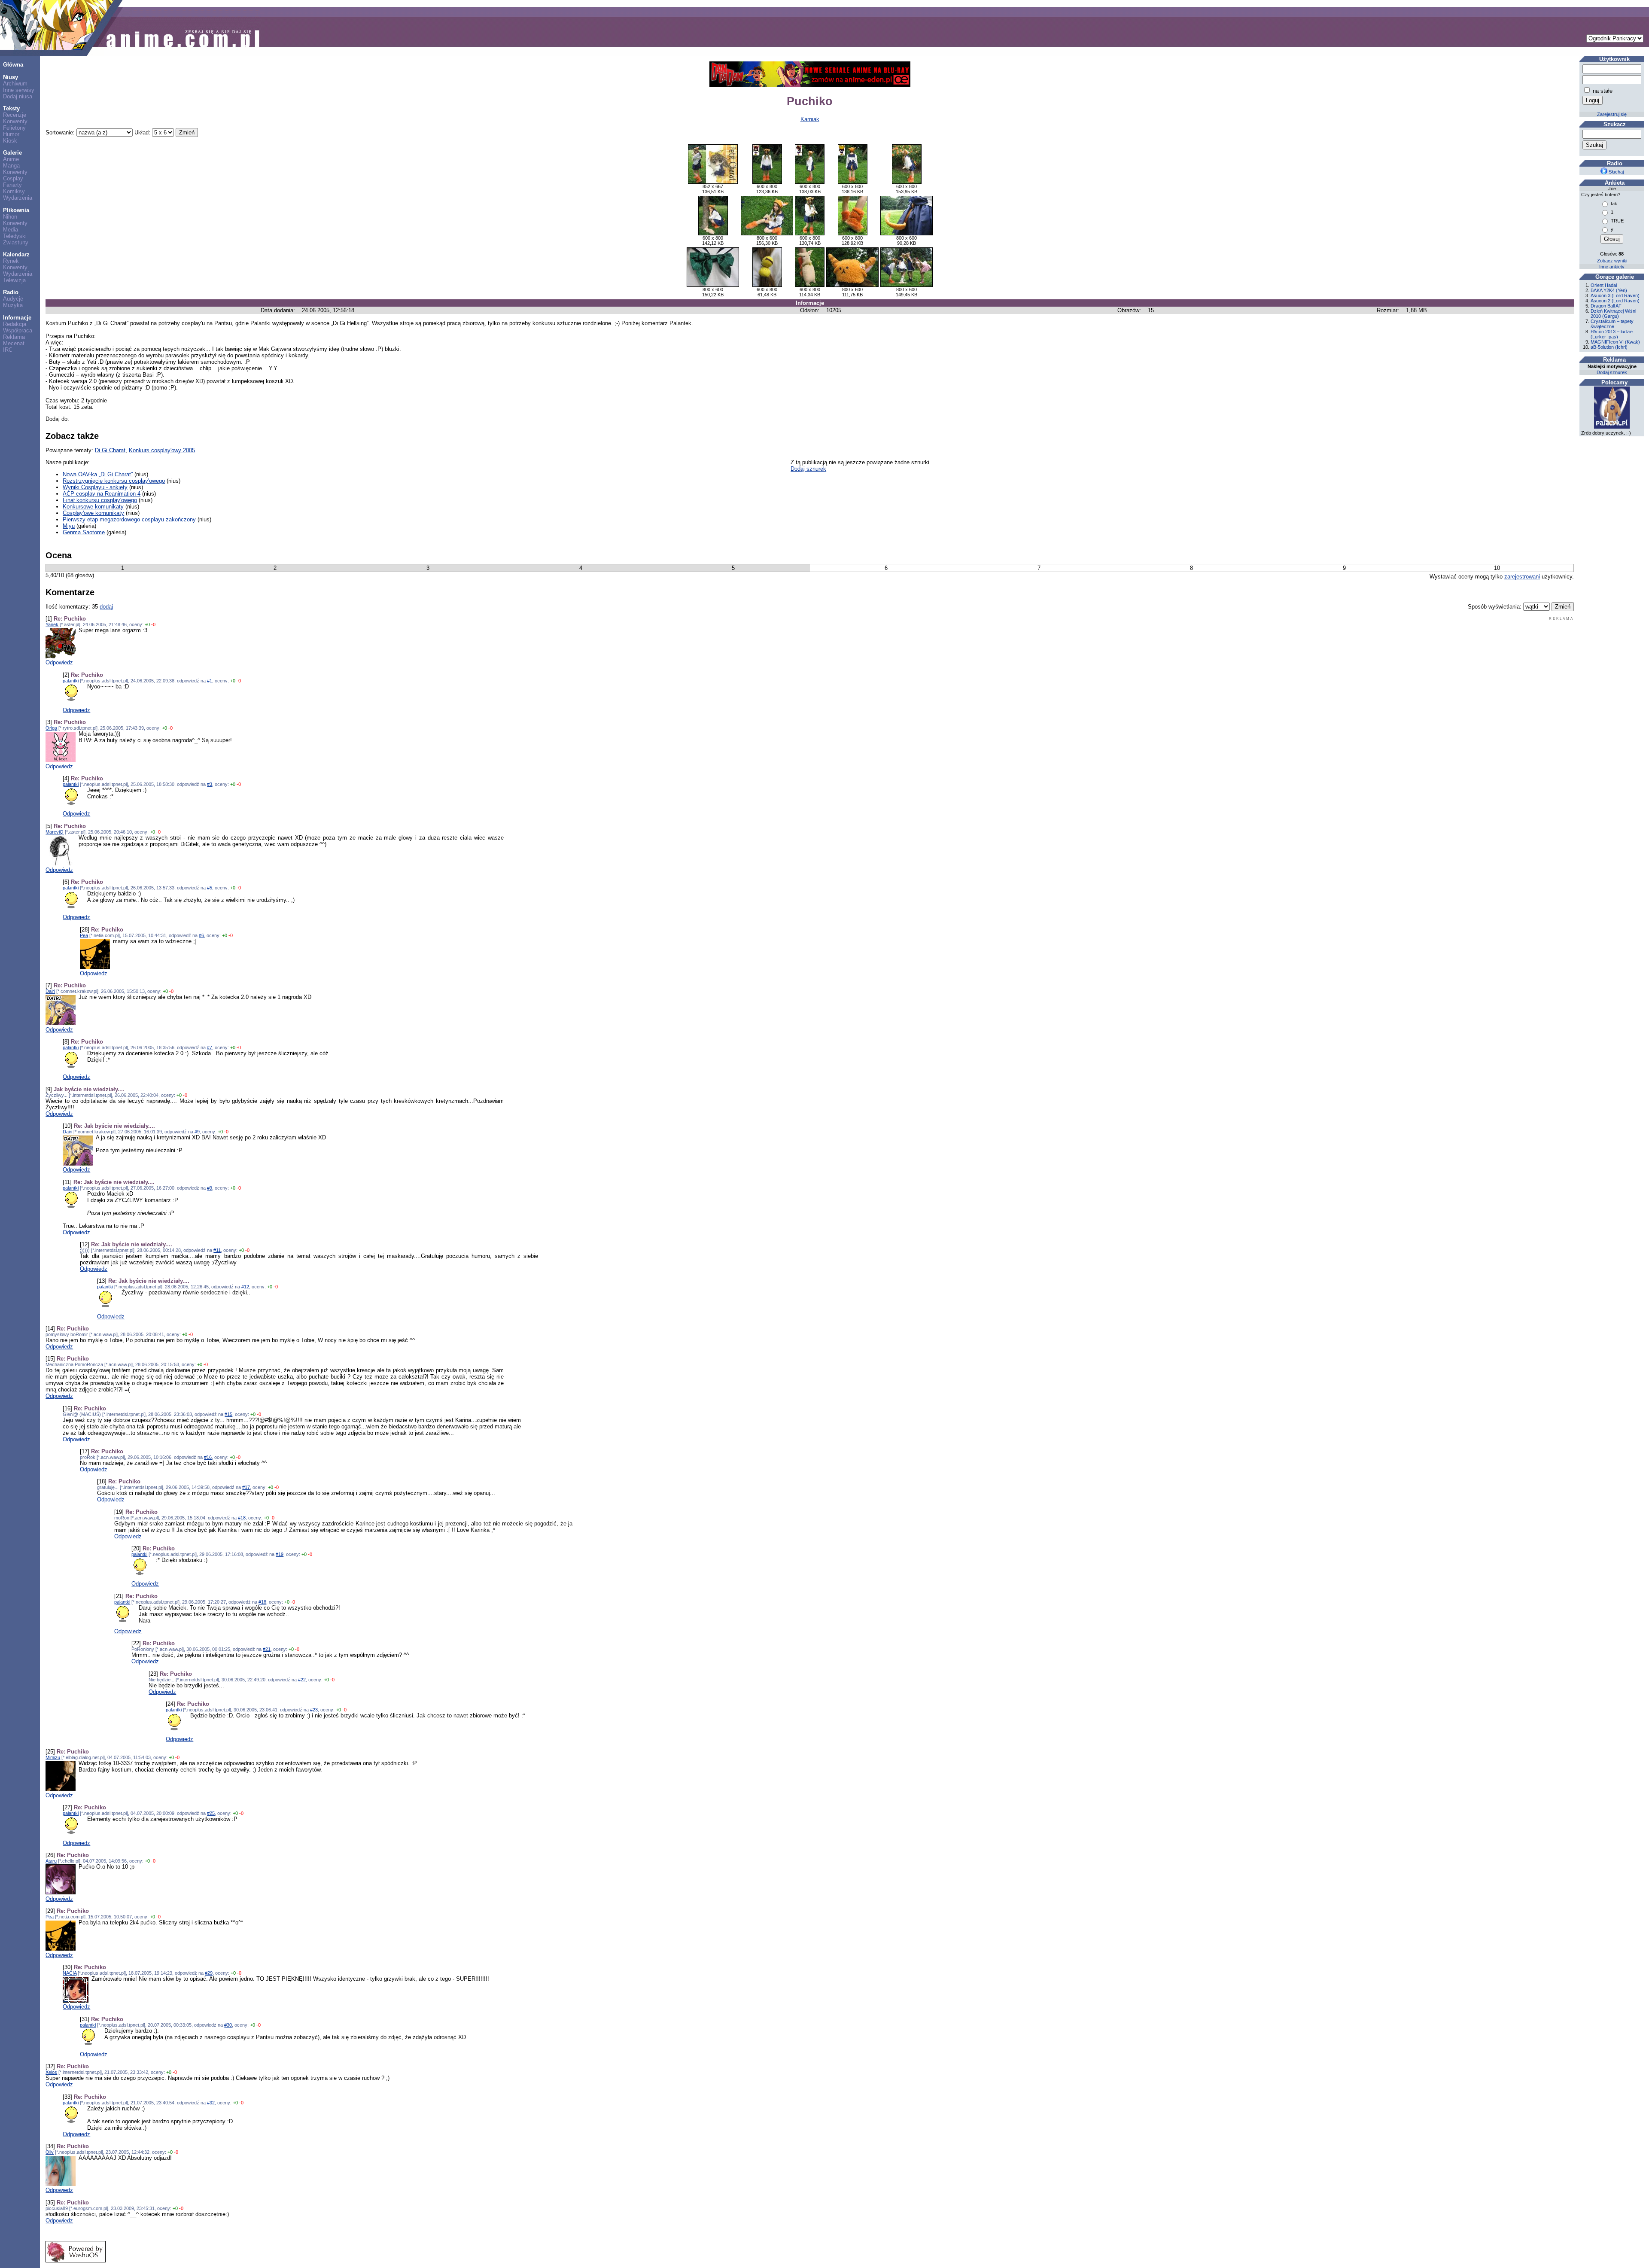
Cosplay (13, 178)
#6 (201, 935)
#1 (210, 681)
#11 (217, 1250)
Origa (51, 728)
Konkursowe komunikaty (93, 507)
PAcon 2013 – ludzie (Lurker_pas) (1612, 334)
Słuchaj (1616, 172)
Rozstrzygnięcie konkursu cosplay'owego (114, 481)
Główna (13, 65)
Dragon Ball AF (1606, 306)
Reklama (14, 337)
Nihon (10, 217)
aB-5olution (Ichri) (1609, 347)
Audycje (13, 299)
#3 (210, 784)
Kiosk (10, 141)
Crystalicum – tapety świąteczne (1612, 324)
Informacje (17, 318)
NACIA (70, 1973)
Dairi (50, 991)
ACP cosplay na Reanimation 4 (102, 494)
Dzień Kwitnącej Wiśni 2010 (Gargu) (1613, 314)
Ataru (51, 1861)
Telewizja (14, 280)
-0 (153, 624)
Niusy (11, 77)
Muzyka (13, 305)
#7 (210, 1047)
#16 (208, 1457)
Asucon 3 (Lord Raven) (1615, 295)
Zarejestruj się (1612, 114)
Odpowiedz (59, 662)
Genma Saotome (84, 532)
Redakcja (15, 324)
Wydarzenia (18, 198)
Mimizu (53, 1757)
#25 (211, 1813)
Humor (11, 134)
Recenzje (15, 115)
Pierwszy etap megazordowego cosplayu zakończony (129, 519)
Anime (11, 159)
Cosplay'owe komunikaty (93, 513)
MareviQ (55, 832)
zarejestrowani (1522, 577)
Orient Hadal (1604, 285)
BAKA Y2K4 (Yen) (1609, 290)
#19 (280, 1554)
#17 (246, 1487)
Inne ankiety (1612, 267)
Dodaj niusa (18, 96)
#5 (210, 888)
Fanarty (12, 185)
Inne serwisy (19, 90)
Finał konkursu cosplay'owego (100, 500)
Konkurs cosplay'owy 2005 (162, 450)
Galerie (12, 153)
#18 (242, 1518)
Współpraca (18, 330)
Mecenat (14, 343)
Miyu (69, 526)
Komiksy (14, 191)
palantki (71, 681)
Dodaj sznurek (808, 469)
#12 (245, 1287)
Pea (84, 935)
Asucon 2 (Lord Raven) (1615, 301)
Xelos (51, 2072)
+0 (147, 624)
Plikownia (16, 210)
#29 (209, 1973)
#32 (211, 2103)
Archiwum (15, 84)
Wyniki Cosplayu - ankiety (95, 487)
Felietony (14, 128)
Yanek (52, 624)
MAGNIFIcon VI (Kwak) (1615, 342)
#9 (197, 1132)
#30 (228, 2025)
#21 (267, 1649)
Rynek (11, 261)
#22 (302, 1680)
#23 (314, 1710)
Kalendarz (16, 254)
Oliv (50, 2152)
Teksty (11, 108)
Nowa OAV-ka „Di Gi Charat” (98, 474)
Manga (11, 166)
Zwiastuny (16, 242)
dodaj (106, 607)
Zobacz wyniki (1612, 261)
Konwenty (15, 121)
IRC (8, 350)
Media (11, 230)
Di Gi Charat (110, 450)
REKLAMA (1561, 619)
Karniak (810, 119)
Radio (11, 292)
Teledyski (15, 236)
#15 (228, 1414)
